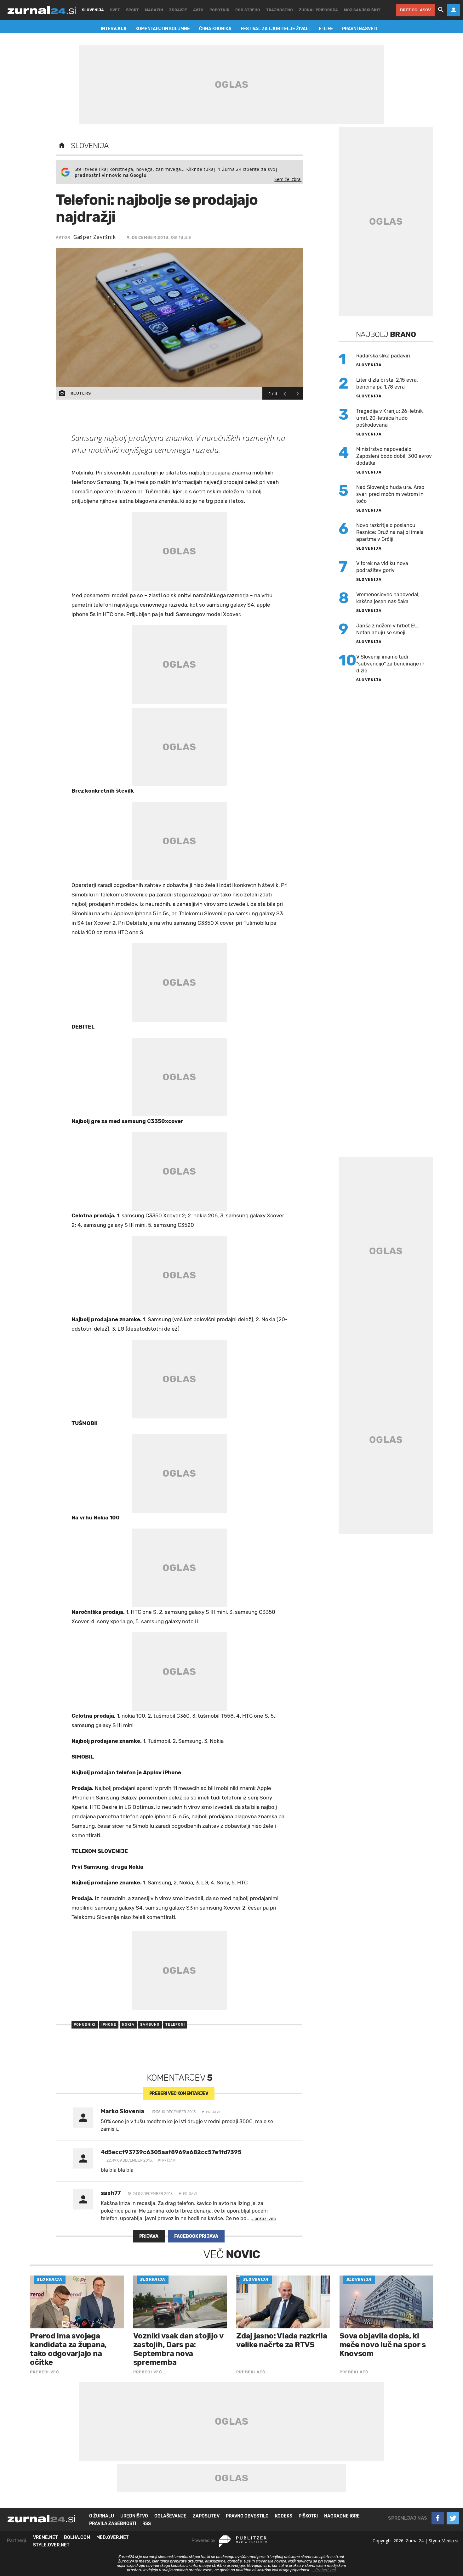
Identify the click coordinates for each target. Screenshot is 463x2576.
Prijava (149, 2236)
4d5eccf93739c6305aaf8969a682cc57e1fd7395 (171, 2152)
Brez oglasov (415, 10)
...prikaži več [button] (263, 2219)
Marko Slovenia (123, 2111)
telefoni (175, 2025)
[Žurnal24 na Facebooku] (438, 2518)
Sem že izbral (288, 179)
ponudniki (85, 2025)
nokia (128, 2025)
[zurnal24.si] (42, 10)
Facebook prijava (196, 2236)
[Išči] (441, 10)
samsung (150, 2025)
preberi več (179, 2093)
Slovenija (90, 146)
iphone (109, 2025)
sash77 (111, 2193)
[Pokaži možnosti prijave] (454, 10)
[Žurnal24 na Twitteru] (453, 2518)
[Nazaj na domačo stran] (62, 146)
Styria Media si (443, 2541)
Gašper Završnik (95, 237)
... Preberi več (324, 2570)
